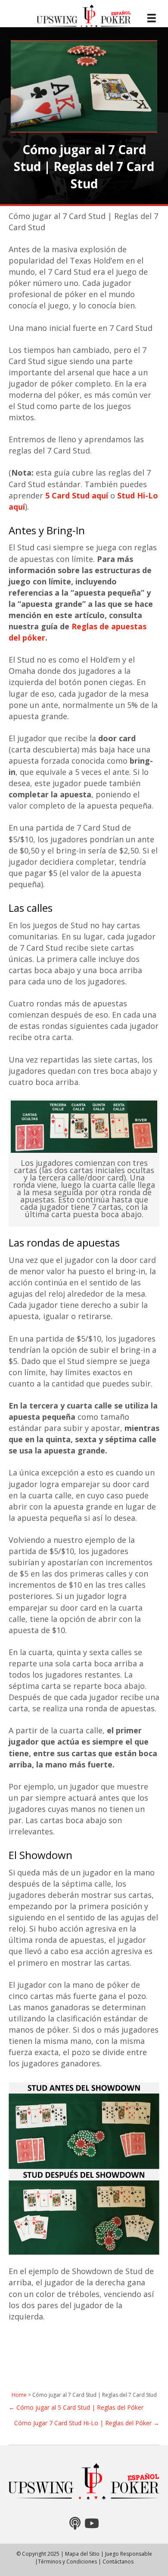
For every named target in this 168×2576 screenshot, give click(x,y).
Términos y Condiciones (67, 2562)
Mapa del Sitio (82, 2554)
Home (19, 2395)
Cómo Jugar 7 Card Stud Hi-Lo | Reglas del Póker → (87, 2423)
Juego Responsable (129, 2554)
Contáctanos (118, 2562)
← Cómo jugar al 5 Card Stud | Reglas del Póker (76, 2407)
